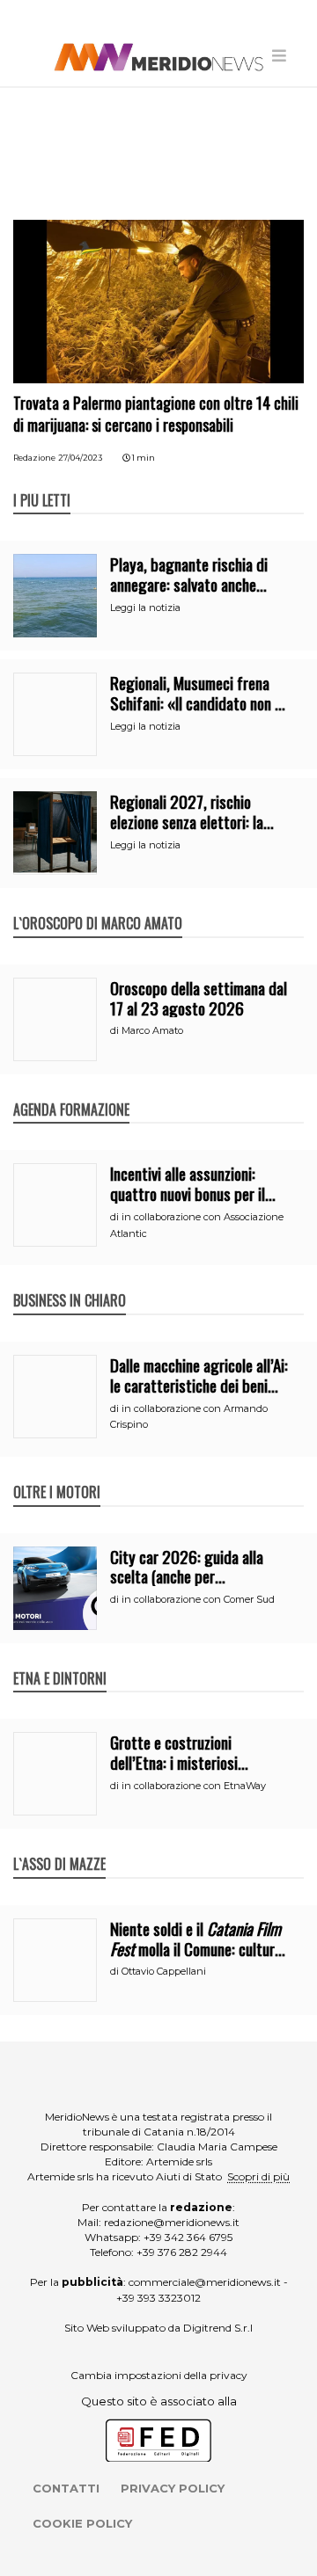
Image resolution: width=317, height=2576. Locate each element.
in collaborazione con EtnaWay (194, 1786)
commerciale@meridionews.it (205, 2282)
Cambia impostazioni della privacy (159, 2375)
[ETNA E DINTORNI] (60, 1660)
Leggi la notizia (145, 608)
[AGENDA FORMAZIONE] (71, 1091)
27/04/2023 (80, 458)
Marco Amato (152, 1030)
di (116, 1030)
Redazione (34, 458)
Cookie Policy (82, 2523)
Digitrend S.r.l (218, 2328)
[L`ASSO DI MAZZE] (59, 1845)
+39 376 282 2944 (182, 2252)
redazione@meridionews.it (172, 2222)
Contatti (66, 2488)
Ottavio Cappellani (164, 1971)
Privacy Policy (173, 2488)
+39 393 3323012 (158, 2298)
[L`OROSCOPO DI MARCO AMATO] (98, 905)
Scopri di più (258, 2176)
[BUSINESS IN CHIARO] (70, 1282)
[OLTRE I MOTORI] (57, 1474)
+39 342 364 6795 (188, 2237)
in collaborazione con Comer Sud (198, 1599)
